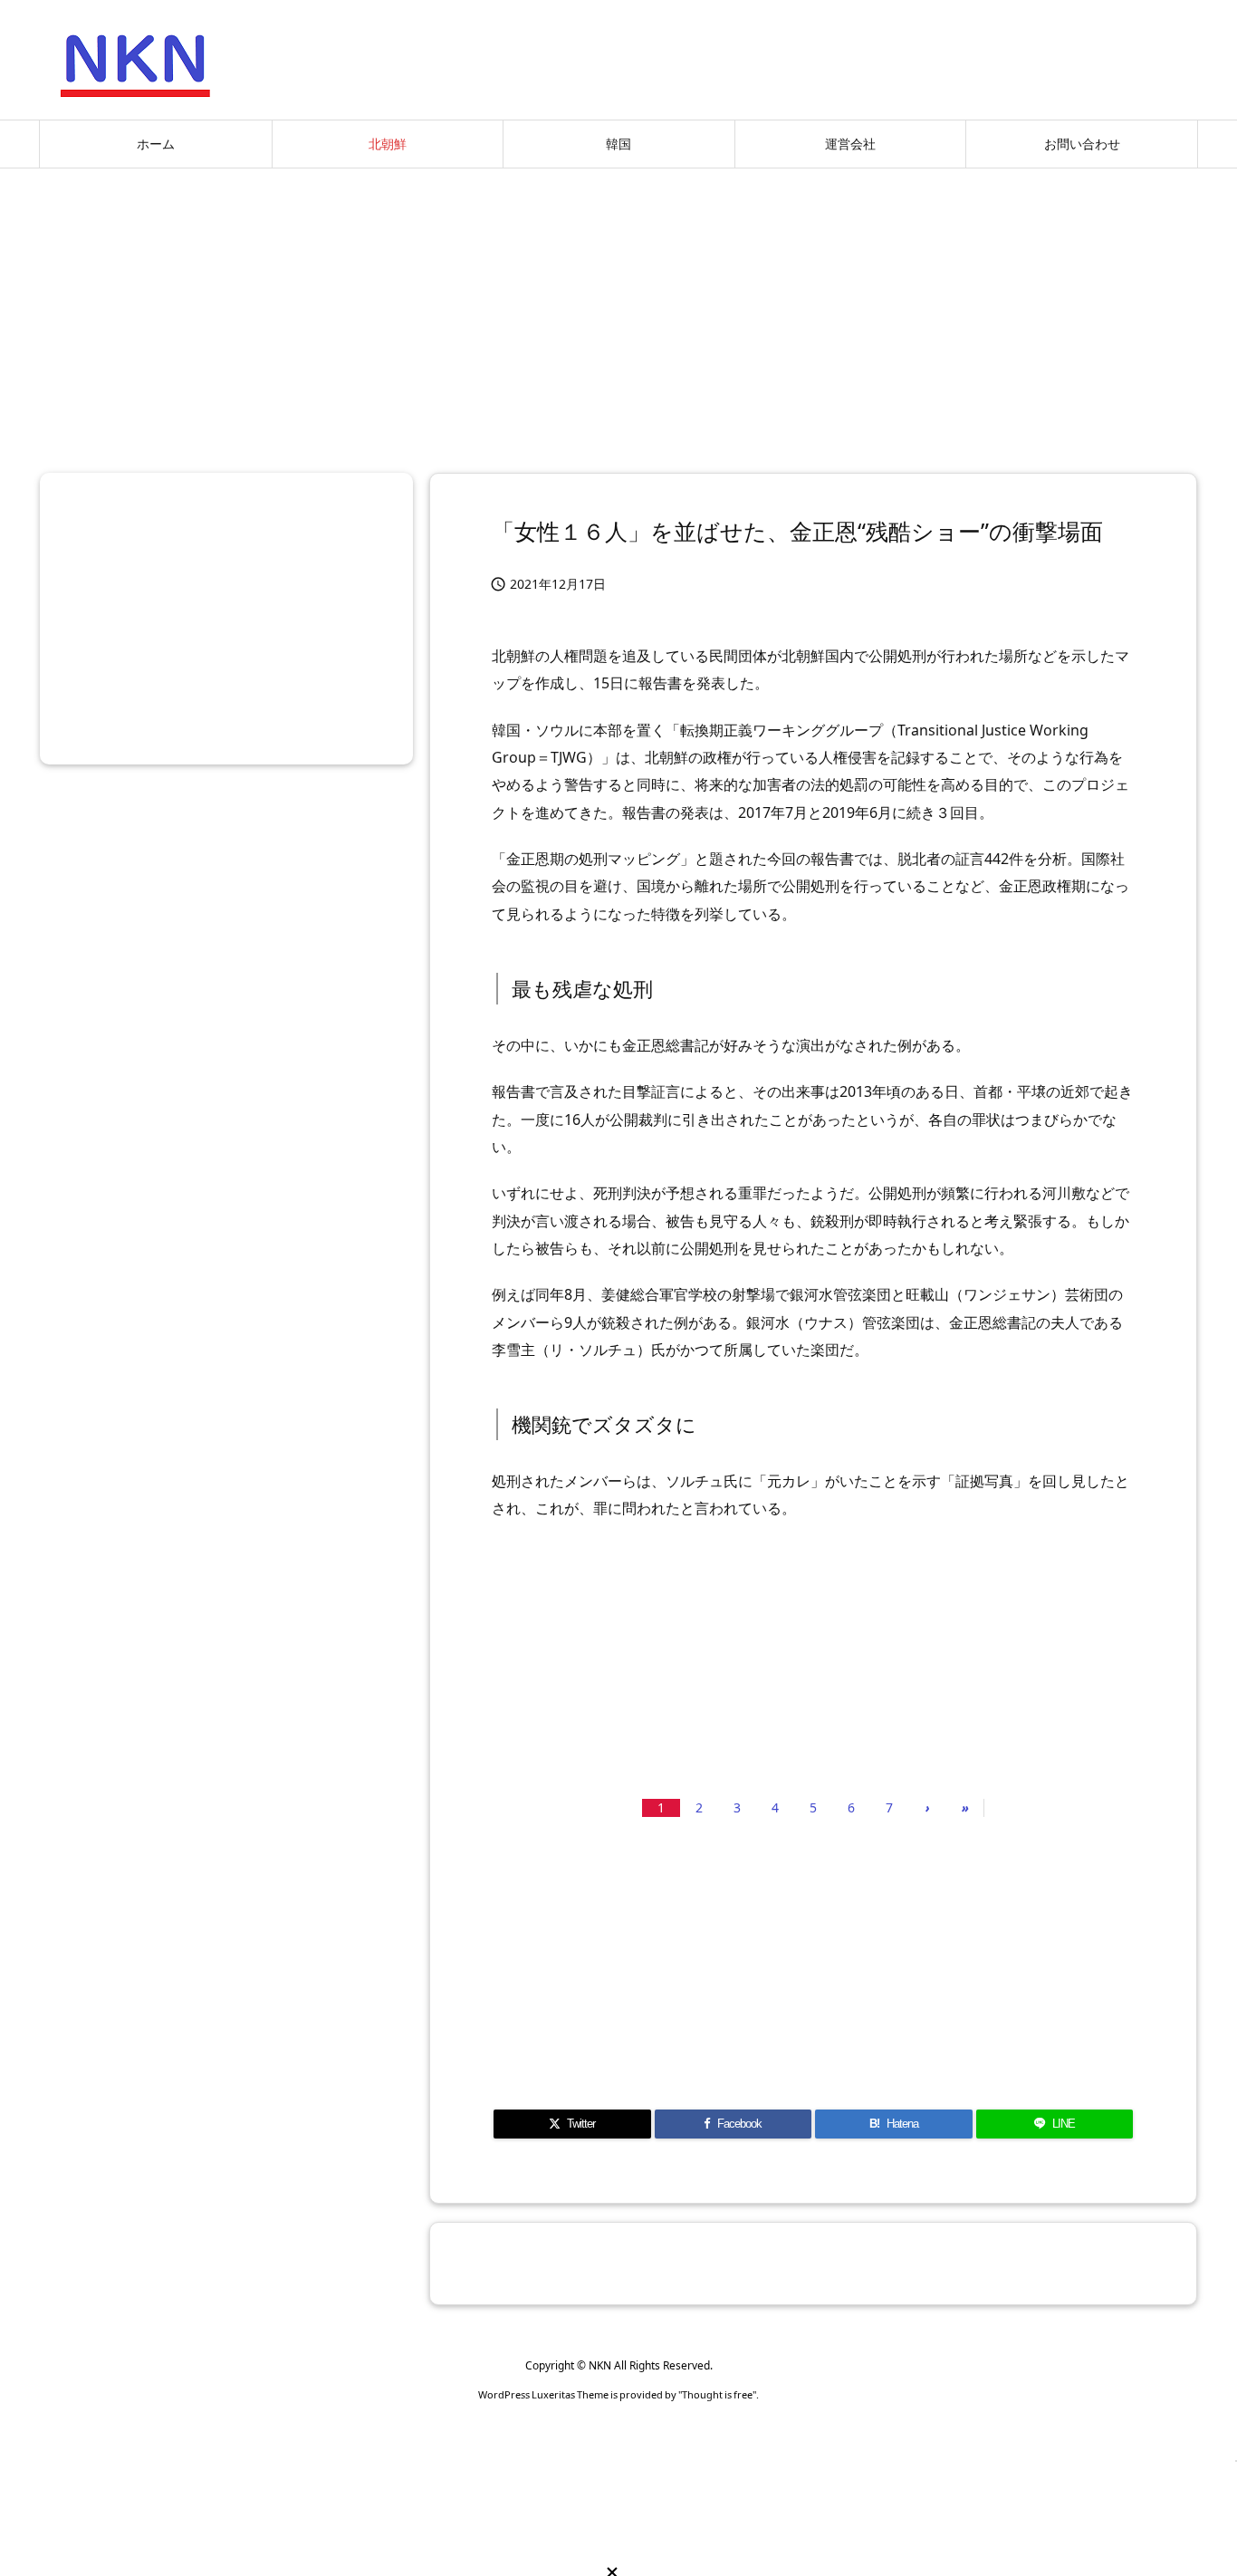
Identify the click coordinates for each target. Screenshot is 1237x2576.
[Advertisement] (618, 313)
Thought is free (717, 2394)
